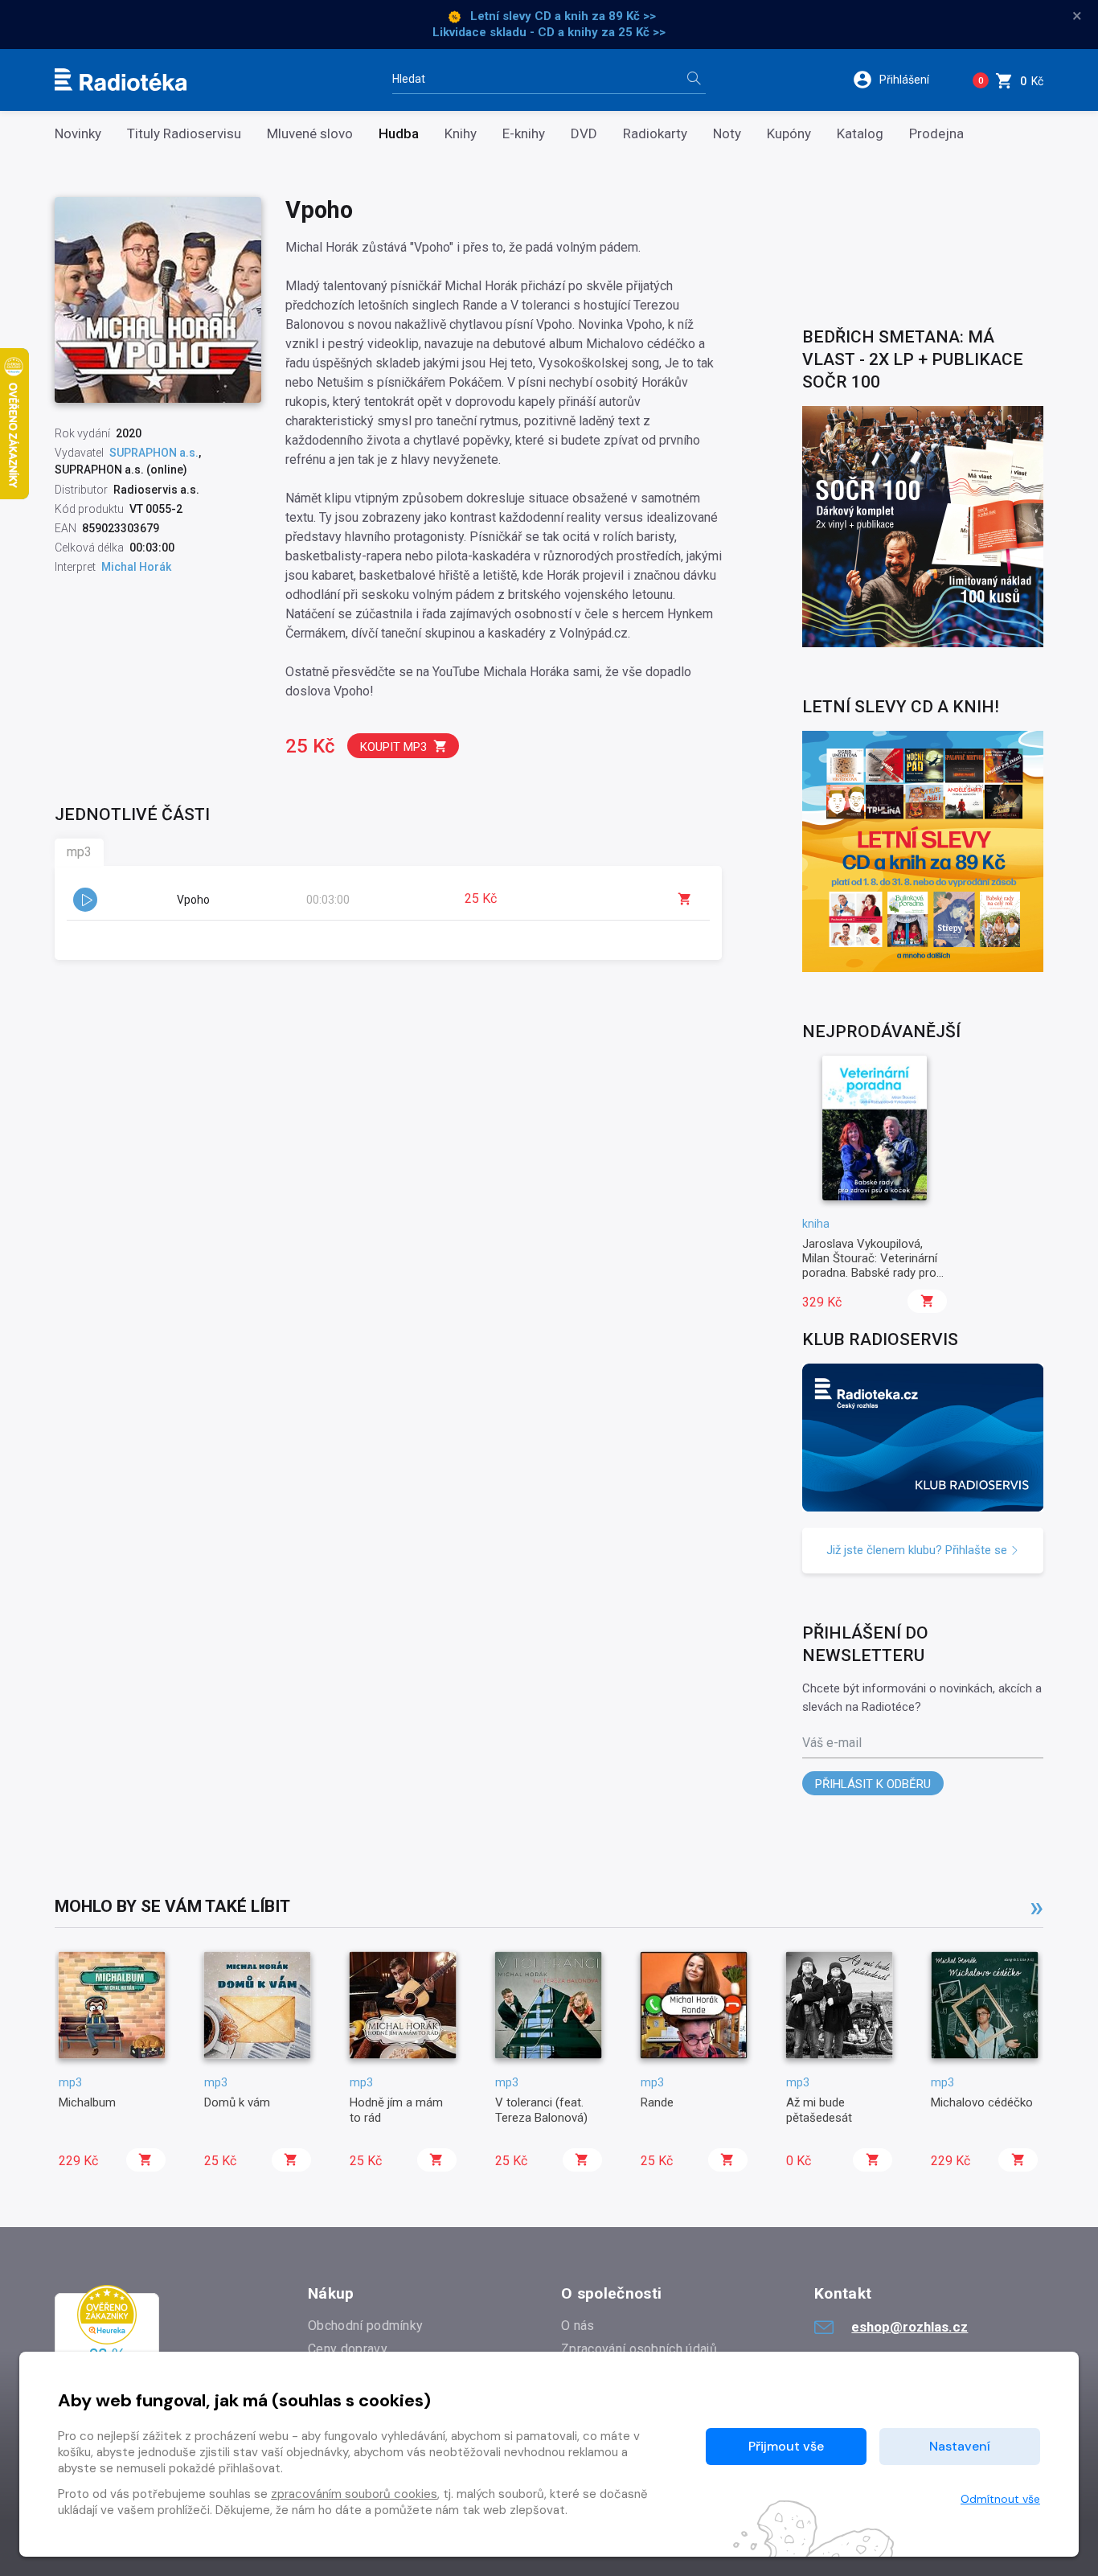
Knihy (461, 134)
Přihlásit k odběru (873, 1784)
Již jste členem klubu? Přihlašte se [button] (918, 1550)
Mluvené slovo (310, 134)
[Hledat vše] (694, 80)
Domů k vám (237, 2102)
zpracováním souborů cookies (354, 2494)
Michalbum (87, 2102)
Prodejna (936, 134)
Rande (657, 2102)
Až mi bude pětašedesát (819, 2110)
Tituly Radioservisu (184, 134)
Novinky (78, 134)
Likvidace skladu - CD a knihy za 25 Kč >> (549, 32)
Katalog (860, 134)
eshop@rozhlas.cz (910, 2327)
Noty (727, 134)
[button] (901, 80)
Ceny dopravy (348, 2349)
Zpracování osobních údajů (639, 2349)
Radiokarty (655, 134)
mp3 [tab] (79, 852)
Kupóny (789, 134)
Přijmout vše (786, 2446)
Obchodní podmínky (365, 2326)
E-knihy (524, 134)
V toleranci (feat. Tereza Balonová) (541, 2110)
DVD (584, 134)
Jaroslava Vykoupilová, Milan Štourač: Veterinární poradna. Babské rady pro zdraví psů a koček (870, 1266)
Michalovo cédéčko (982, 2102)
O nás (578, 2326)
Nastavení (960, 2446)
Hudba (399, 134)
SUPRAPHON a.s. (154, 453)
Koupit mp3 (393, 747)
